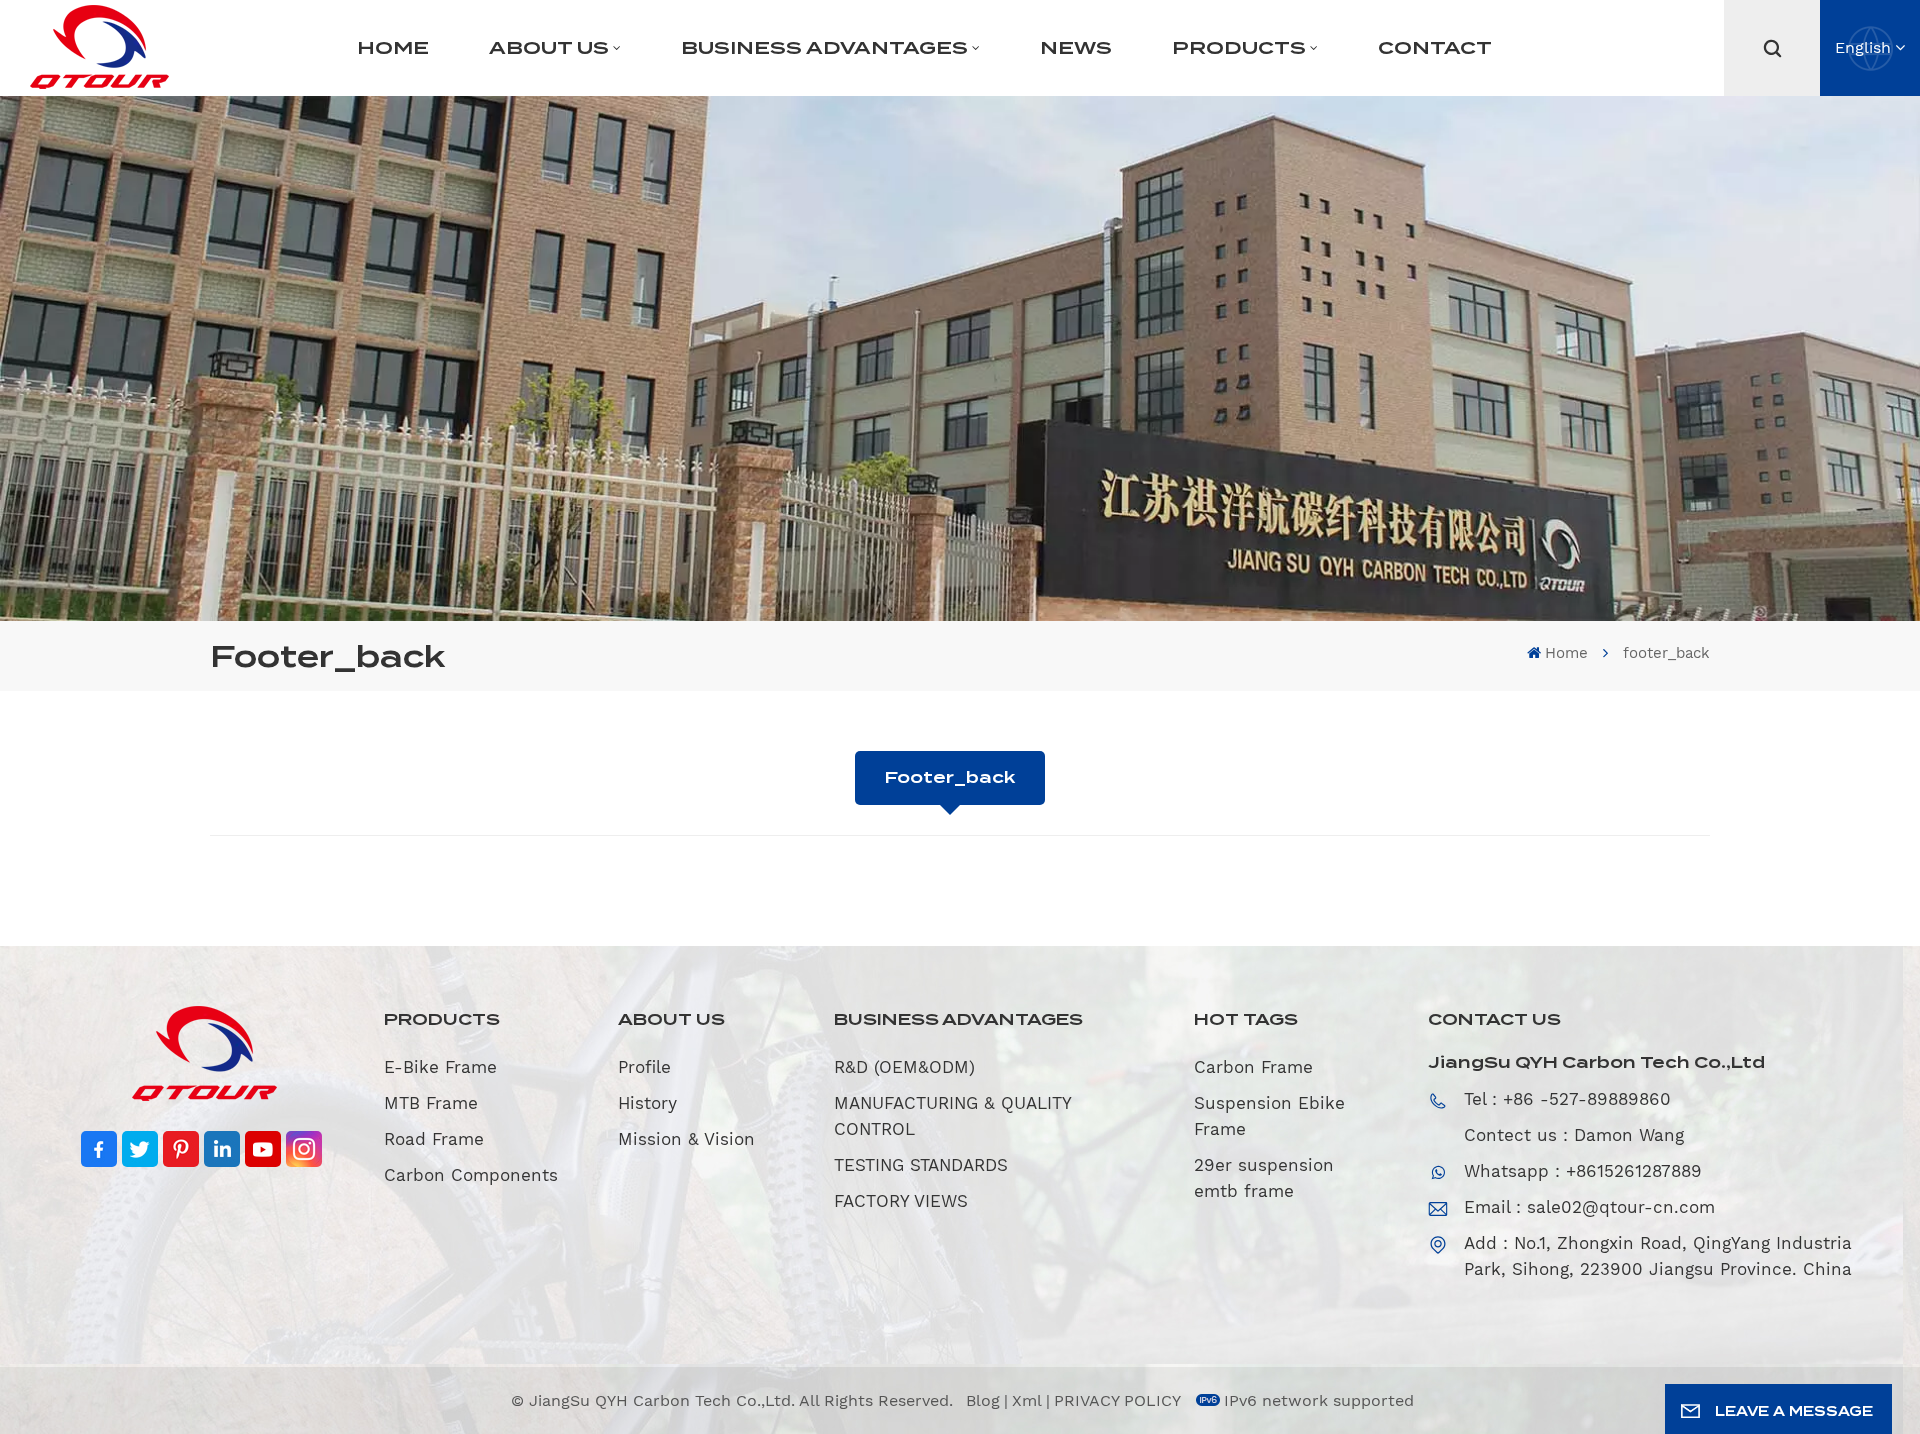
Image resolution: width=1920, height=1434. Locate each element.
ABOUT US (549, 47)
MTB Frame (431, 1103)
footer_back (950, 777)
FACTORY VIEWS (901, 1201)
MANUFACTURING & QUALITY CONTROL (952, 1116)
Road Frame (434, 1139)
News (1076, 47)
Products (1239, 47)
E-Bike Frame (440, 1067)
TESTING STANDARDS (921, 1165)
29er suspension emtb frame (1264, 1178)
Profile (644, 1067)
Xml (1027, 1400)
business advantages (824, 47)
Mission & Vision (686, 1139)
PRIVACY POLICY (1117, 1400)
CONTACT (1435, 47)
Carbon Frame (1253, 1067)
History (647, 1103)
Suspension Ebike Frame (1269, 1116)
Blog (983, 1400)
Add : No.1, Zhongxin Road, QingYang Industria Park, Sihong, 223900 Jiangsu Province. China (1658, 1256)
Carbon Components (471, 1175)
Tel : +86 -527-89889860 (1567, 1099)
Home (393, 47)
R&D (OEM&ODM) (904, 1067)
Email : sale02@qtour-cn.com (1589, 1207)
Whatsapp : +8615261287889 (1583, 1171)
